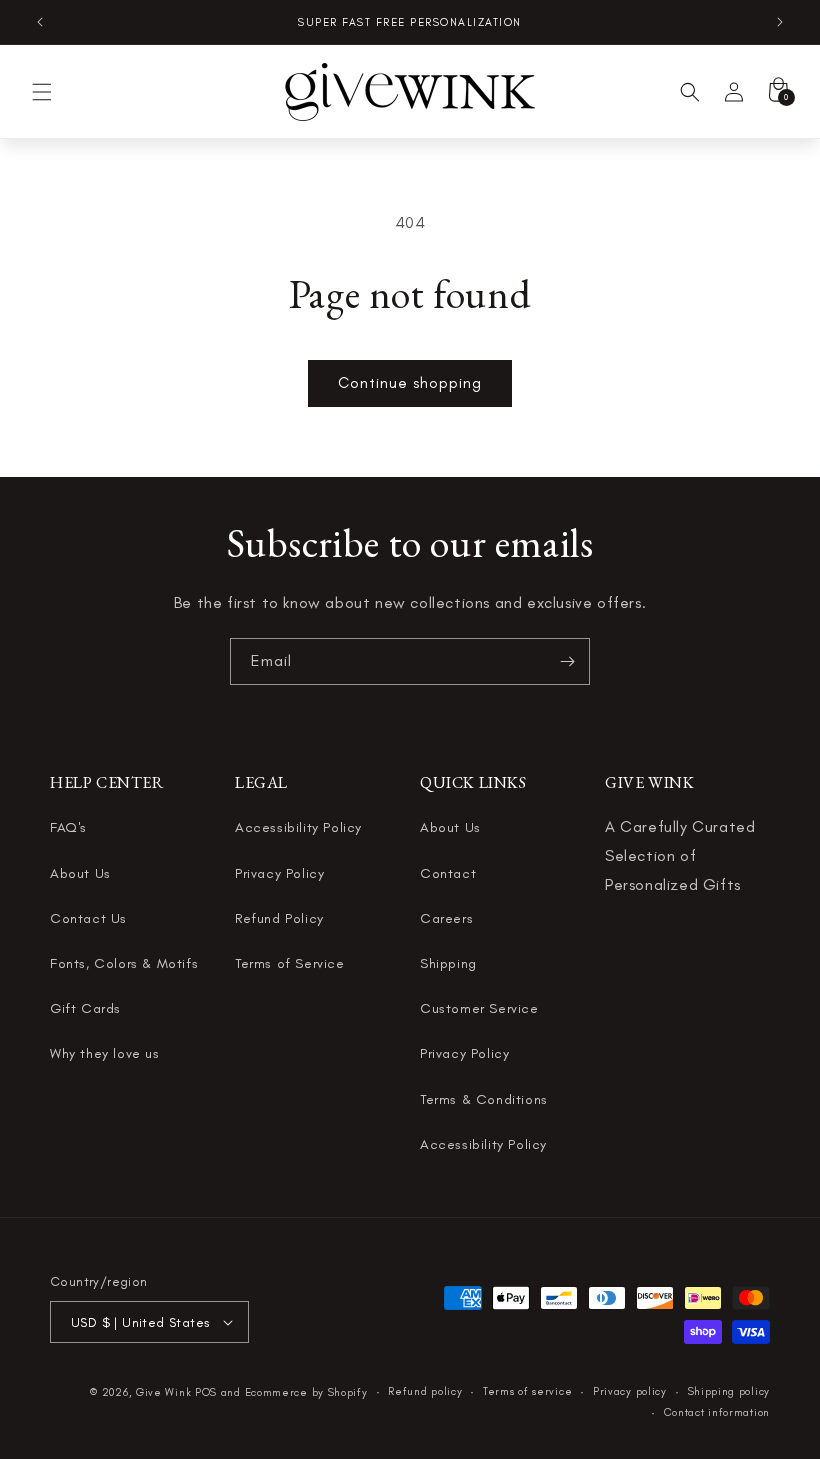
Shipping (448, 963)
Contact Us (88, 918)
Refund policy (425, 1391)
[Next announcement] (780, 22)
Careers (446, 918)
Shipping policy (729, 1391)
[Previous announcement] (40, 22)
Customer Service (479, 1008)
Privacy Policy (279, 873)
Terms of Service (290, 963)
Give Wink (163, 1392)
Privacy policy (630, 1391)
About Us (80, 873)
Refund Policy (279, 918)
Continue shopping (410, 383)
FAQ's (68, 827)
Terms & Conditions (484, 1099)
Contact (448, 873)
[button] (42, 92)
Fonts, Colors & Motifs (124, 963)
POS (206, 1392)
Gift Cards (85, 1008)
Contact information (717, 1412)
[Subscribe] (567, 661)
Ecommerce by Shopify (306, 1392)
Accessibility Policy (298, 827)
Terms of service (527, 1391)
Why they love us (105, 1053)
